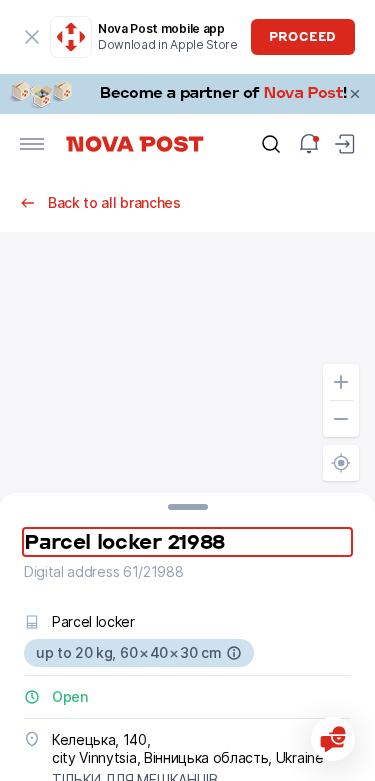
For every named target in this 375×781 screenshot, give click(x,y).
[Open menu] (32, 144)
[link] (187, 94)
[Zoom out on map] (341, 419)
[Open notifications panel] (309, 144)
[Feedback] (333, 739)
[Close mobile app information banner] (32, 37)
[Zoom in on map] (341, 382)
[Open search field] (271, 144)
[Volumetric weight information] (234, 653)
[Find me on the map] (341, 463)
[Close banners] (355, 94)
